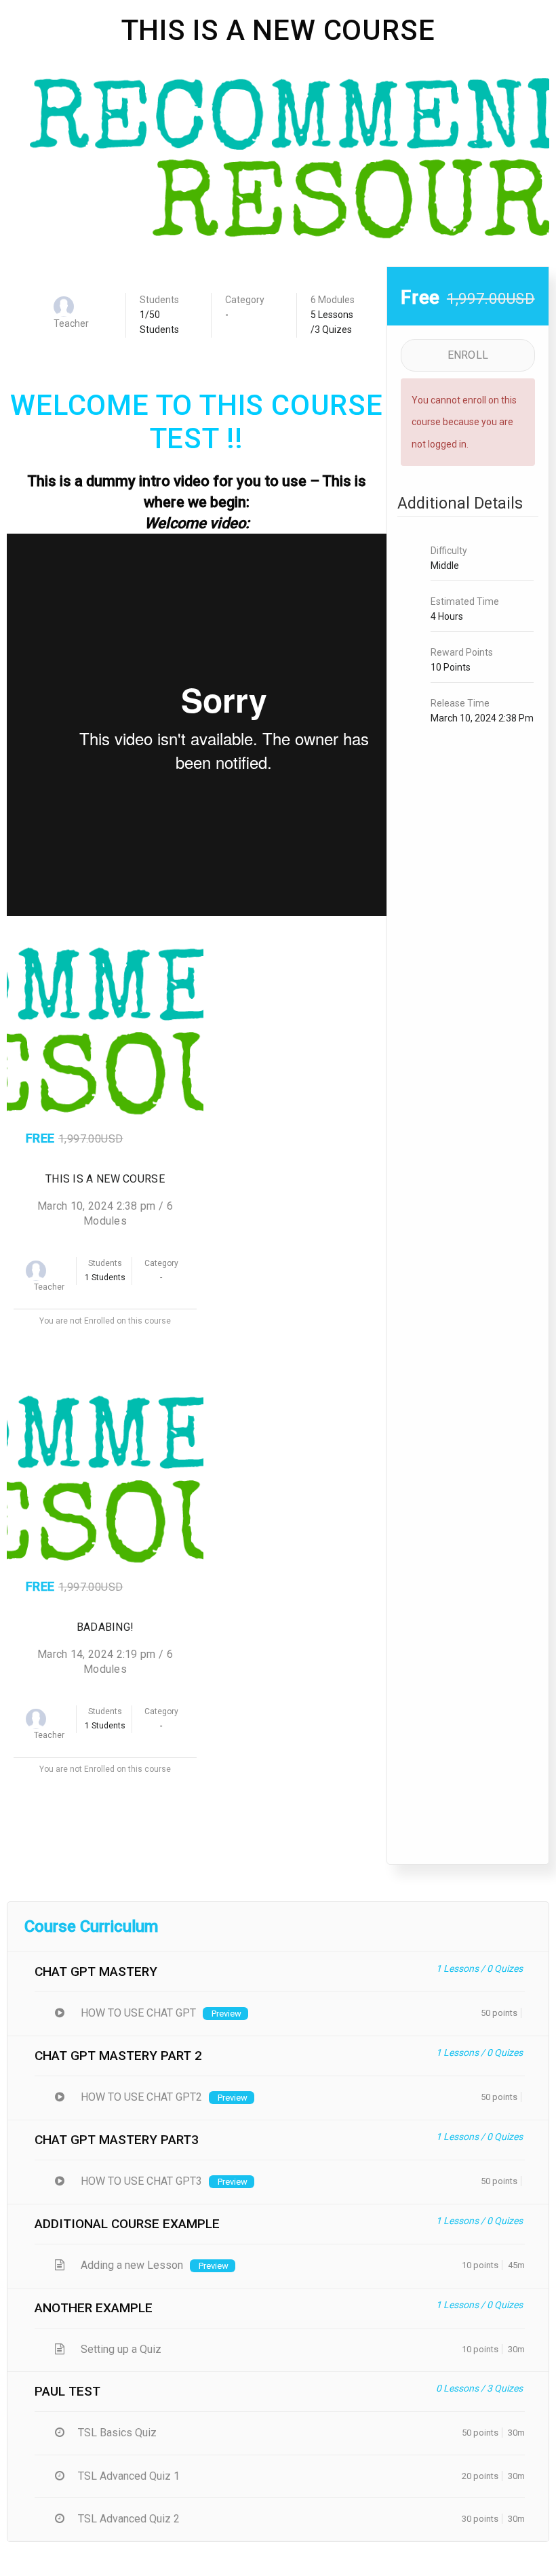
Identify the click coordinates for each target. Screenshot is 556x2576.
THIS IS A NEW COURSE (105, 1179)
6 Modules (333, 300)
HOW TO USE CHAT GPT (137, 2013)
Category (245, 300)
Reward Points (462, 652)
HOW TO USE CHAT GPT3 (140, 2181)
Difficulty (449, 551)
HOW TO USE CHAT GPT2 (140, 2097)
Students (159, 300)
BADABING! (105, 1627)
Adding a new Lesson (131, 2265)
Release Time (460, 703)
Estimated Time (465, 601)
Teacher (71, 323)
